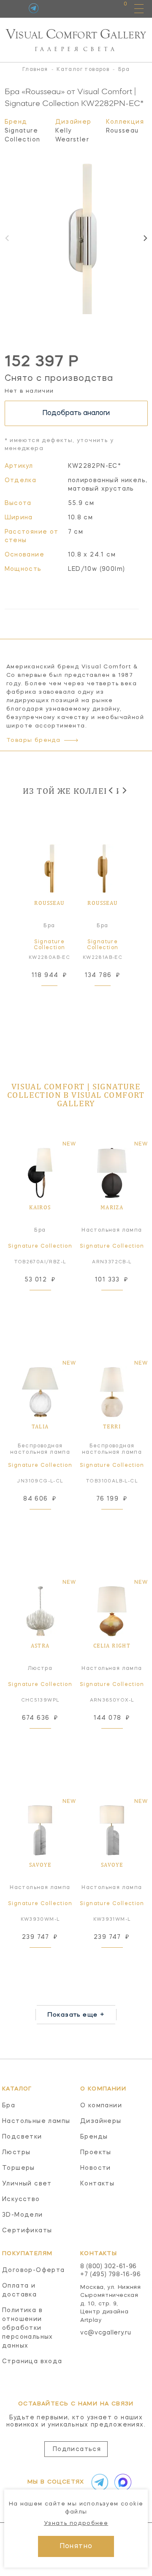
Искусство (21, 2199)
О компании (101, 2106)
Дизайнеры (101, 2121)
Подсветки (22, 2137)
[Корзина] (118, 8)
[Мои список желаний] (96, 8)
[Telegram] (34, 8)
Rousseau (122, 131)
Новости (96, 2168)
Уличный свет (27, 2184)
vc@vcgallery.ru (106, 2333)
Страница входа (32, 2362)
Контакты (97, 2184)
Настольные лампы (36, 2121)
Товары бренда (33, 740)
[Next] (145, 238)
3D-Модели (23, 2215)
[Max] (121, 2482)
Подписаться (77, 2449)
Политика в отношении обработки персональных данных (28, 2328)
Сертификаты (27, 2231)
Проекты (96, 2153)
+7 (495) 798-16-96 (111, 2275)
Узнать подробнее (76, 2523)
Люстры (16, 2153)
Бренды (94, 2137)
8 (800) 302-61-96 (109, 2267)
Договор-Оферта (34, 2270)
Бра (9, 2106)
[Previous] (111, 790)
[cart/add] (59, 996)
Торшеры (19, 2168)
